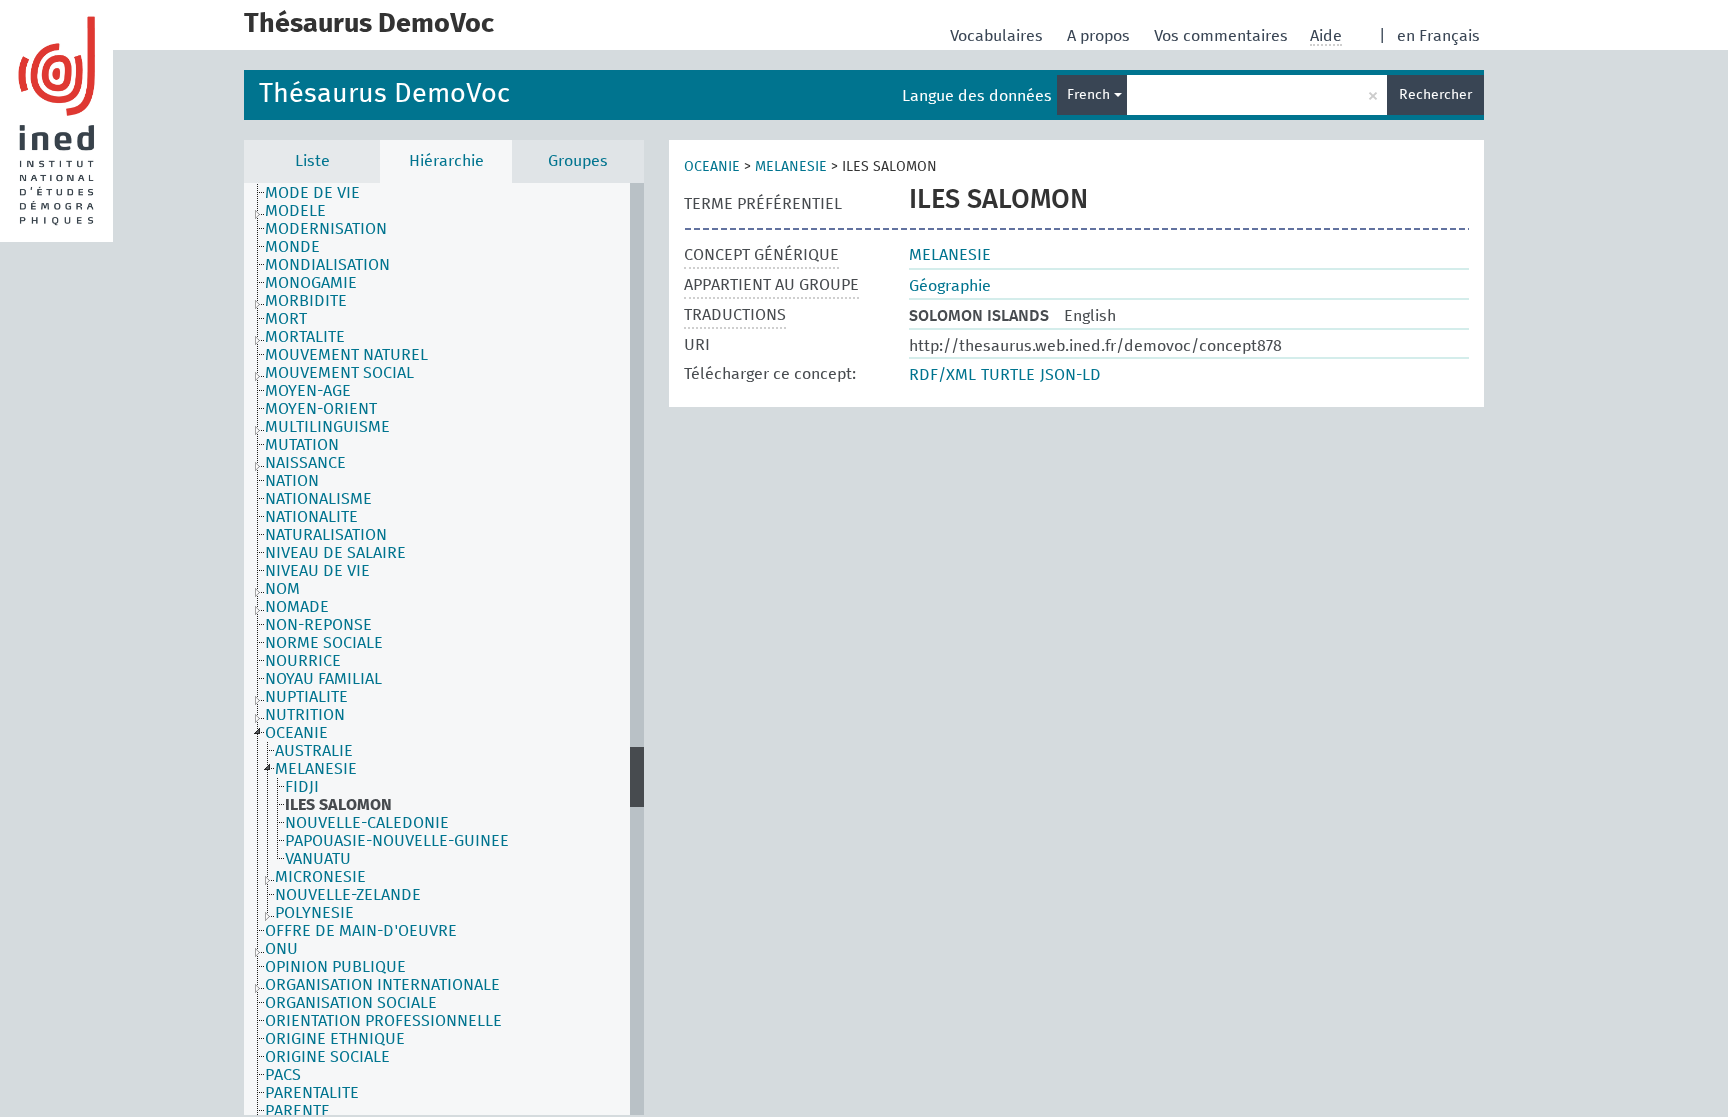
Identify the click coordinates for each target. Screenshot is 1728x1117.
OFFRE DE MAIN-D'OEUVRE (361, 931)
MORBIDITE (306, 301)
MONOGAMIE (311, 283)
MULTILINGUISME (327, 427)
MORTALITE (305, 337)
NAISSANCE (305, 463)
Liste (312, 161)
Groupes (578, 161)
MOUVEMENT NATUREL (346, 355)
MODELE (295, 211)
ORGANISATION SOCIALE (351, 1003)
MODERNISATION (326, 229)
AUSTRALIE (314, 751)
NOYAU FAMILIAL (323, 679)
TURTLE (1008, 375)
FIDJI (302, 787)
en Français (1438, 36)
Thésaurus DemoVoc (384, 94)
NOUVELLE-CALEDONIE (367, 823)
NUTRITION (305, 715)
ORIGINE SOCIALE (327, 1057)
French (1090, 95)
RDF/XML (942, 375)
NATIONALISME (318, 499)
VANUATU (318, 859)
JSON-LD (1070, 375)
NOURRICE (303, 661)
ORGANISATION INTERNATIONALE (382, 985)
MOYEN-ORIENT (321, 409)
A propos (1100, 36)
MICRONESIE (320, 877)
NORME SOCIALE (324, 643)
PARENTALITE (312, 1093)
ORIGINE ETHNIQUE (335, 1039)
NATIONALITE (311, 517)
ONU (281, 949)
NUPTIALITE (306, 697)
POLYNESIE (314, 913)
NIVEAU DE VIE (317, 571)
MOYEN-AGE (308, 391)
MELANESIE (316, 769)
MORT (286, 319)
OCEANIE (296, 733)
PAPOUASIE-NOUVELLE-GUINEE (397, 841)
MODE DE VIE (312, 193)
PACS (283, 1075)
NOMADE (297, 607)
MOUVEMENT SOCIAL (339, 373)
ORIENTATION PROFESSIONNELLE (383, 1021)
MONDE (292, 247)
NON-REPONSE (318, 625)
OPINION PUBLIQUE (335, 967)
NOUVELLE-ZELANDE (348, 895)
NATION (292, 481)
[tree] (444, 649)
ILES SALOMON (338, 805)
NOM (282, 589)
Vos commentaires (1223, 36)
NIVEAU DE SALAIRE (335, 553)
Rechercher (1435, 95)
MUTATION (302, 445)
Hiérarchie (446, 161)
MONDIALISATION (327, 265)
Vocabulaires (998, 36)
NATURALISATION (326, 535)
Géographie (950, 286)
